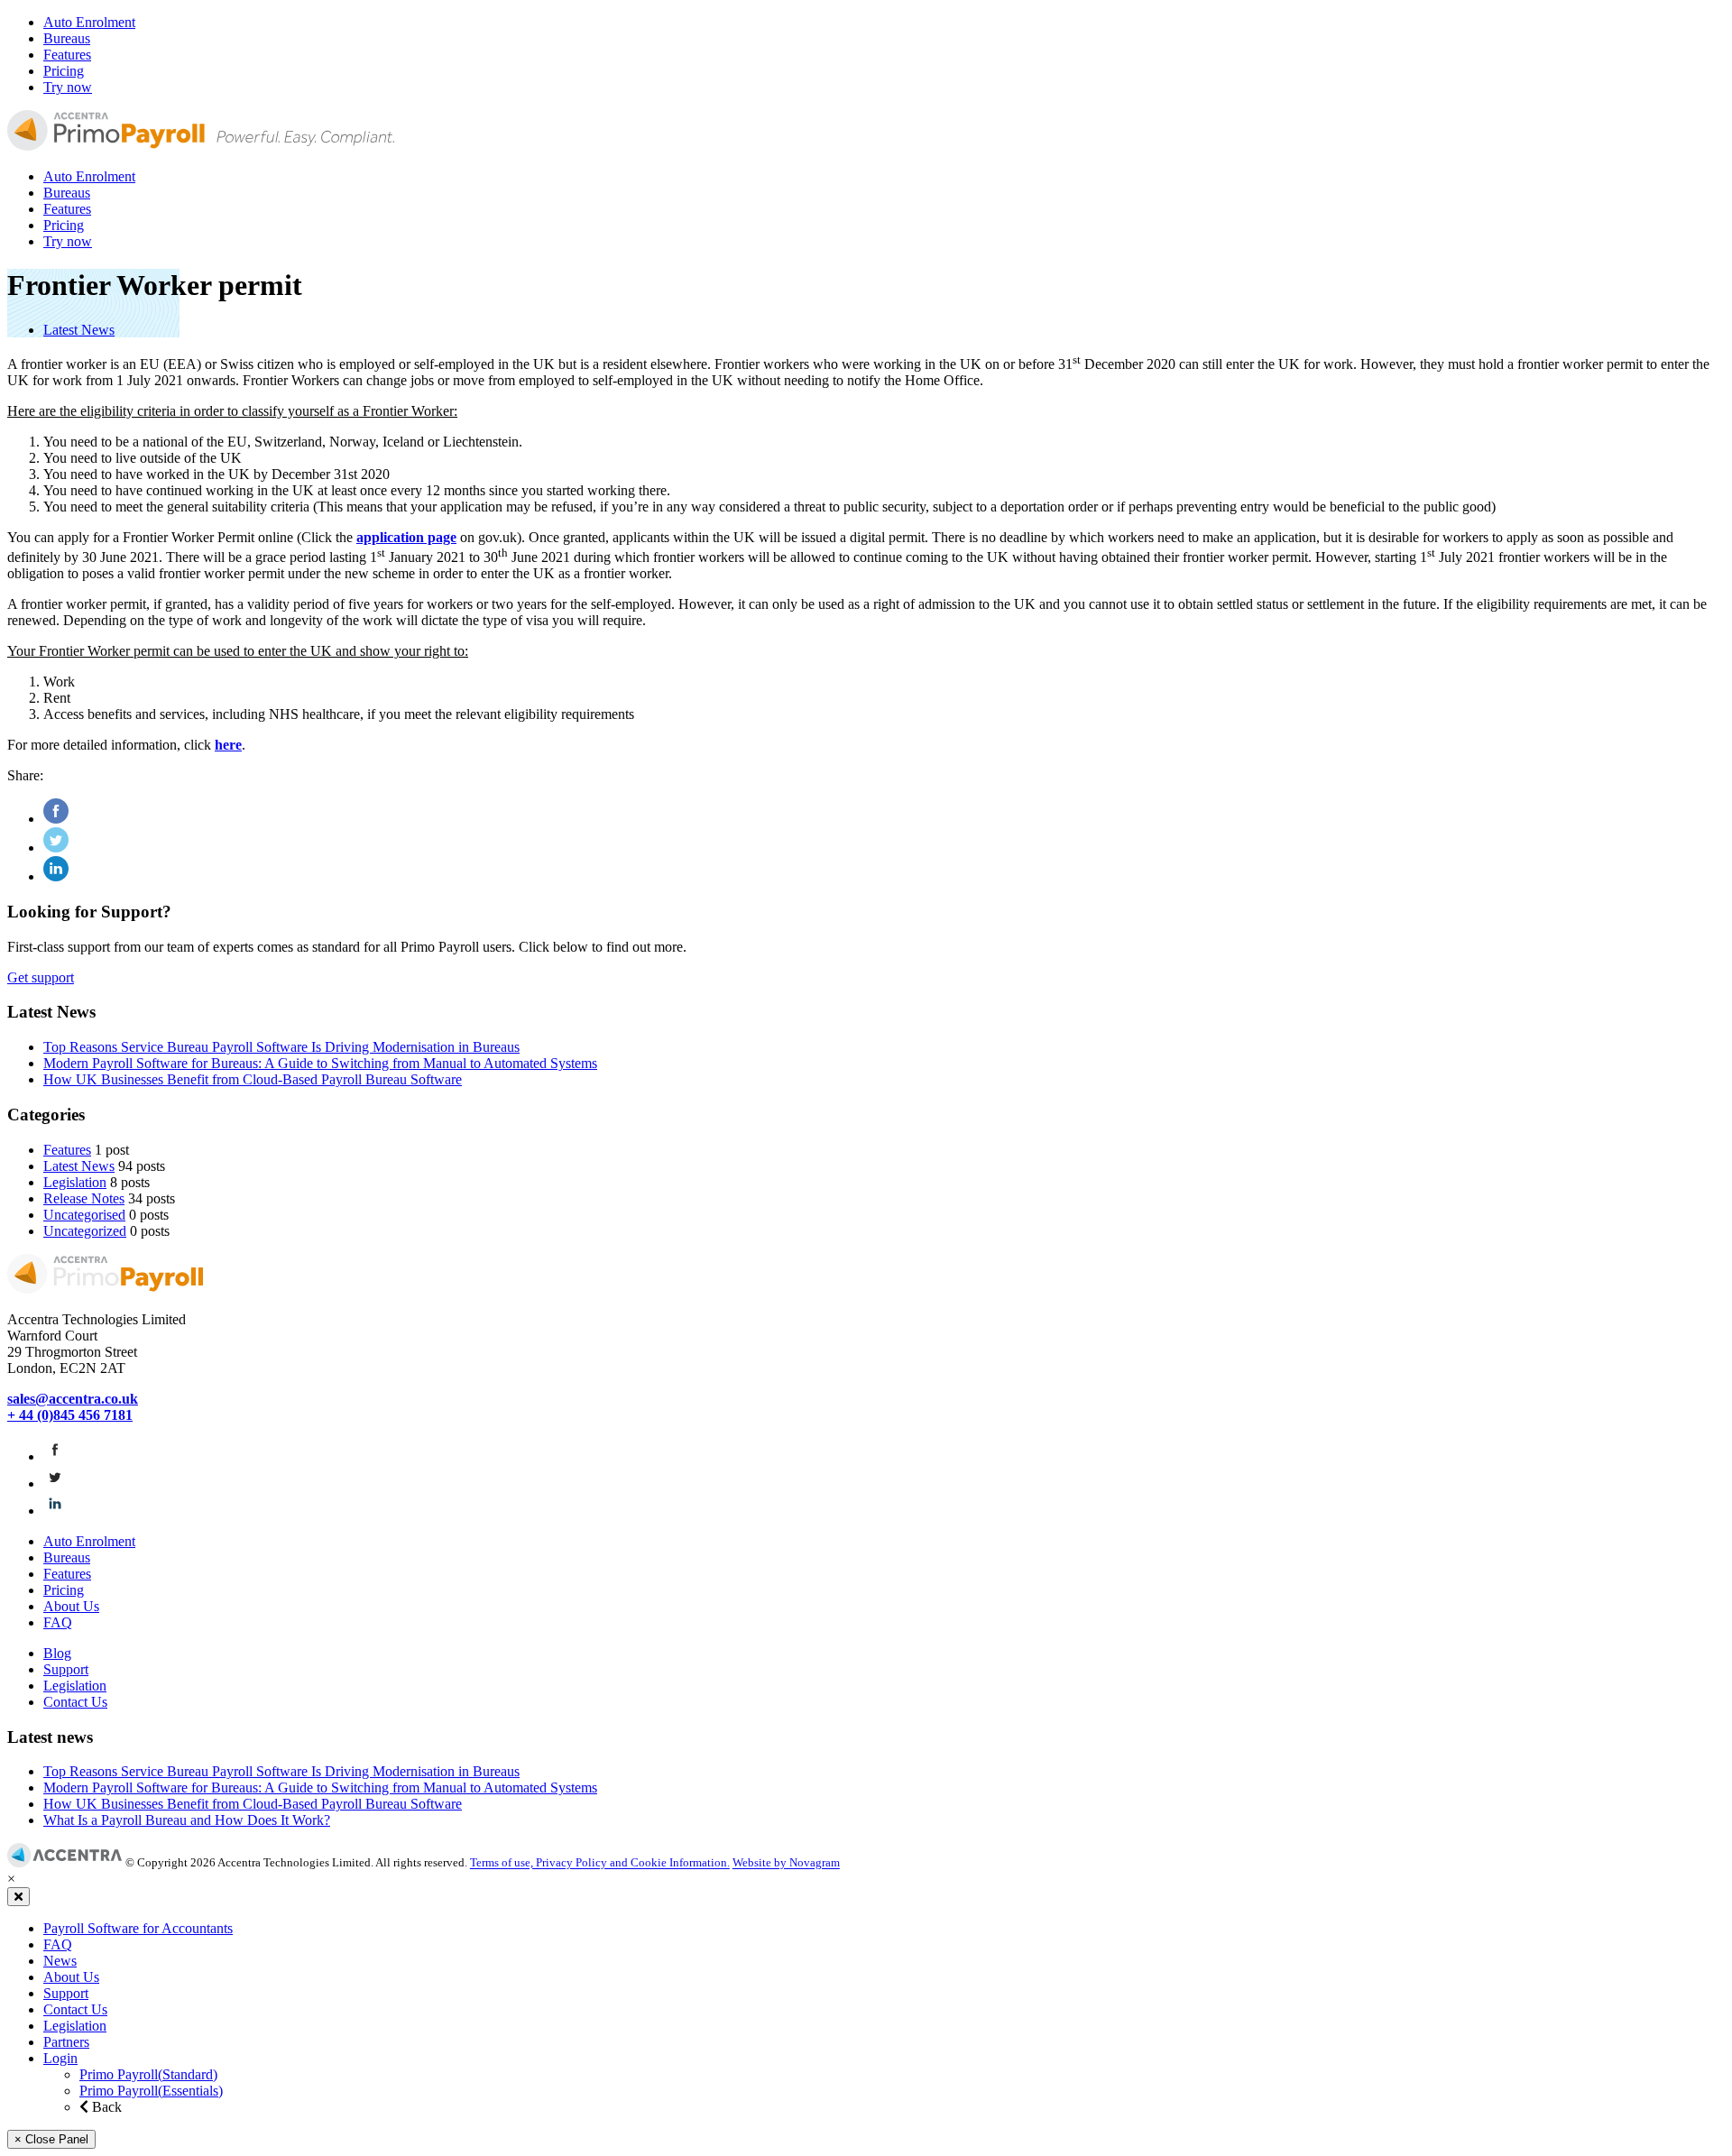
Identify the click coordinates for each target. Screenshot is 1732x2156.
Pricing (64, 71)
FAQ (58, 1622)
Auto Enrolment (89, 22)
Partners (66, 2042)
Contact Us (75, 1702)
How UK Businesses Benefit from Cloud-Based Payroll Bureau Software (253, 1079)
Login (60, 2058)
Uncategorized (85, 1231)
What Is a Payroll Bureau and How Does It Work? (187, 1820)
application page (406, 537)
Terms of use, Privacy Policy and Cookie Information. (600, 1863)
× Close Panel (51, 2139)
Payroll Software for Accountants (138, 1928)
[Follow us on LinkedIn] (55, 1511)
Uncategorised (84, 1215)
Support (66, 1669)
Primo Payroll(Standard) (148, 2074)
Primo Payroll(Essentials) (151, 2091)
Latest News (79, 330)
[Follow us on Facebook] (55, 1456)
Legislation (75, 1182)
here (228, 745)
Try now (68, 87)
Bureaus (67, 38)
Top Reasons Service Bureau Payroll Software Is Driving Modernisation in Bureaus (281, 1047)
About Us (71, 1606)
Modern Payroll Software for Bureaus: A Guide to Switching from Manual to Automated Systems (320, 1063)
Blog (57, 1653)
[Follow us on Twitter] (55, 1483)
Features (67, 55)
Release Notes (84, 1198)
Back (105, 2107)
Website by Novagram (786, 1863)
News (60, 1961)
